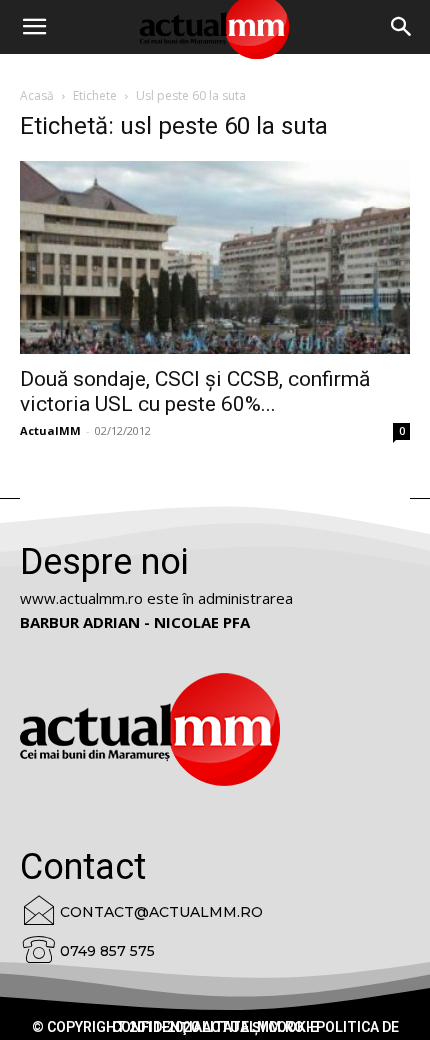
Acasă (37, 95)
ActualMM (50, 430)
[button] (402, 27)
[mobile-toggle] (34, 27)
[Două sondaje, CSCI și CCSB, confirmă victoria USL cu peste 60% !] (215, 257)
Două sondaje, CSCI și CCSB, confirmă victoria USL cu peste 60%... (195, 391)
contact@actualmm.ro (161, 912)
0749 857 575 (107, 951)
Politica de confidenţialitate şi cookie (255, 1027)
